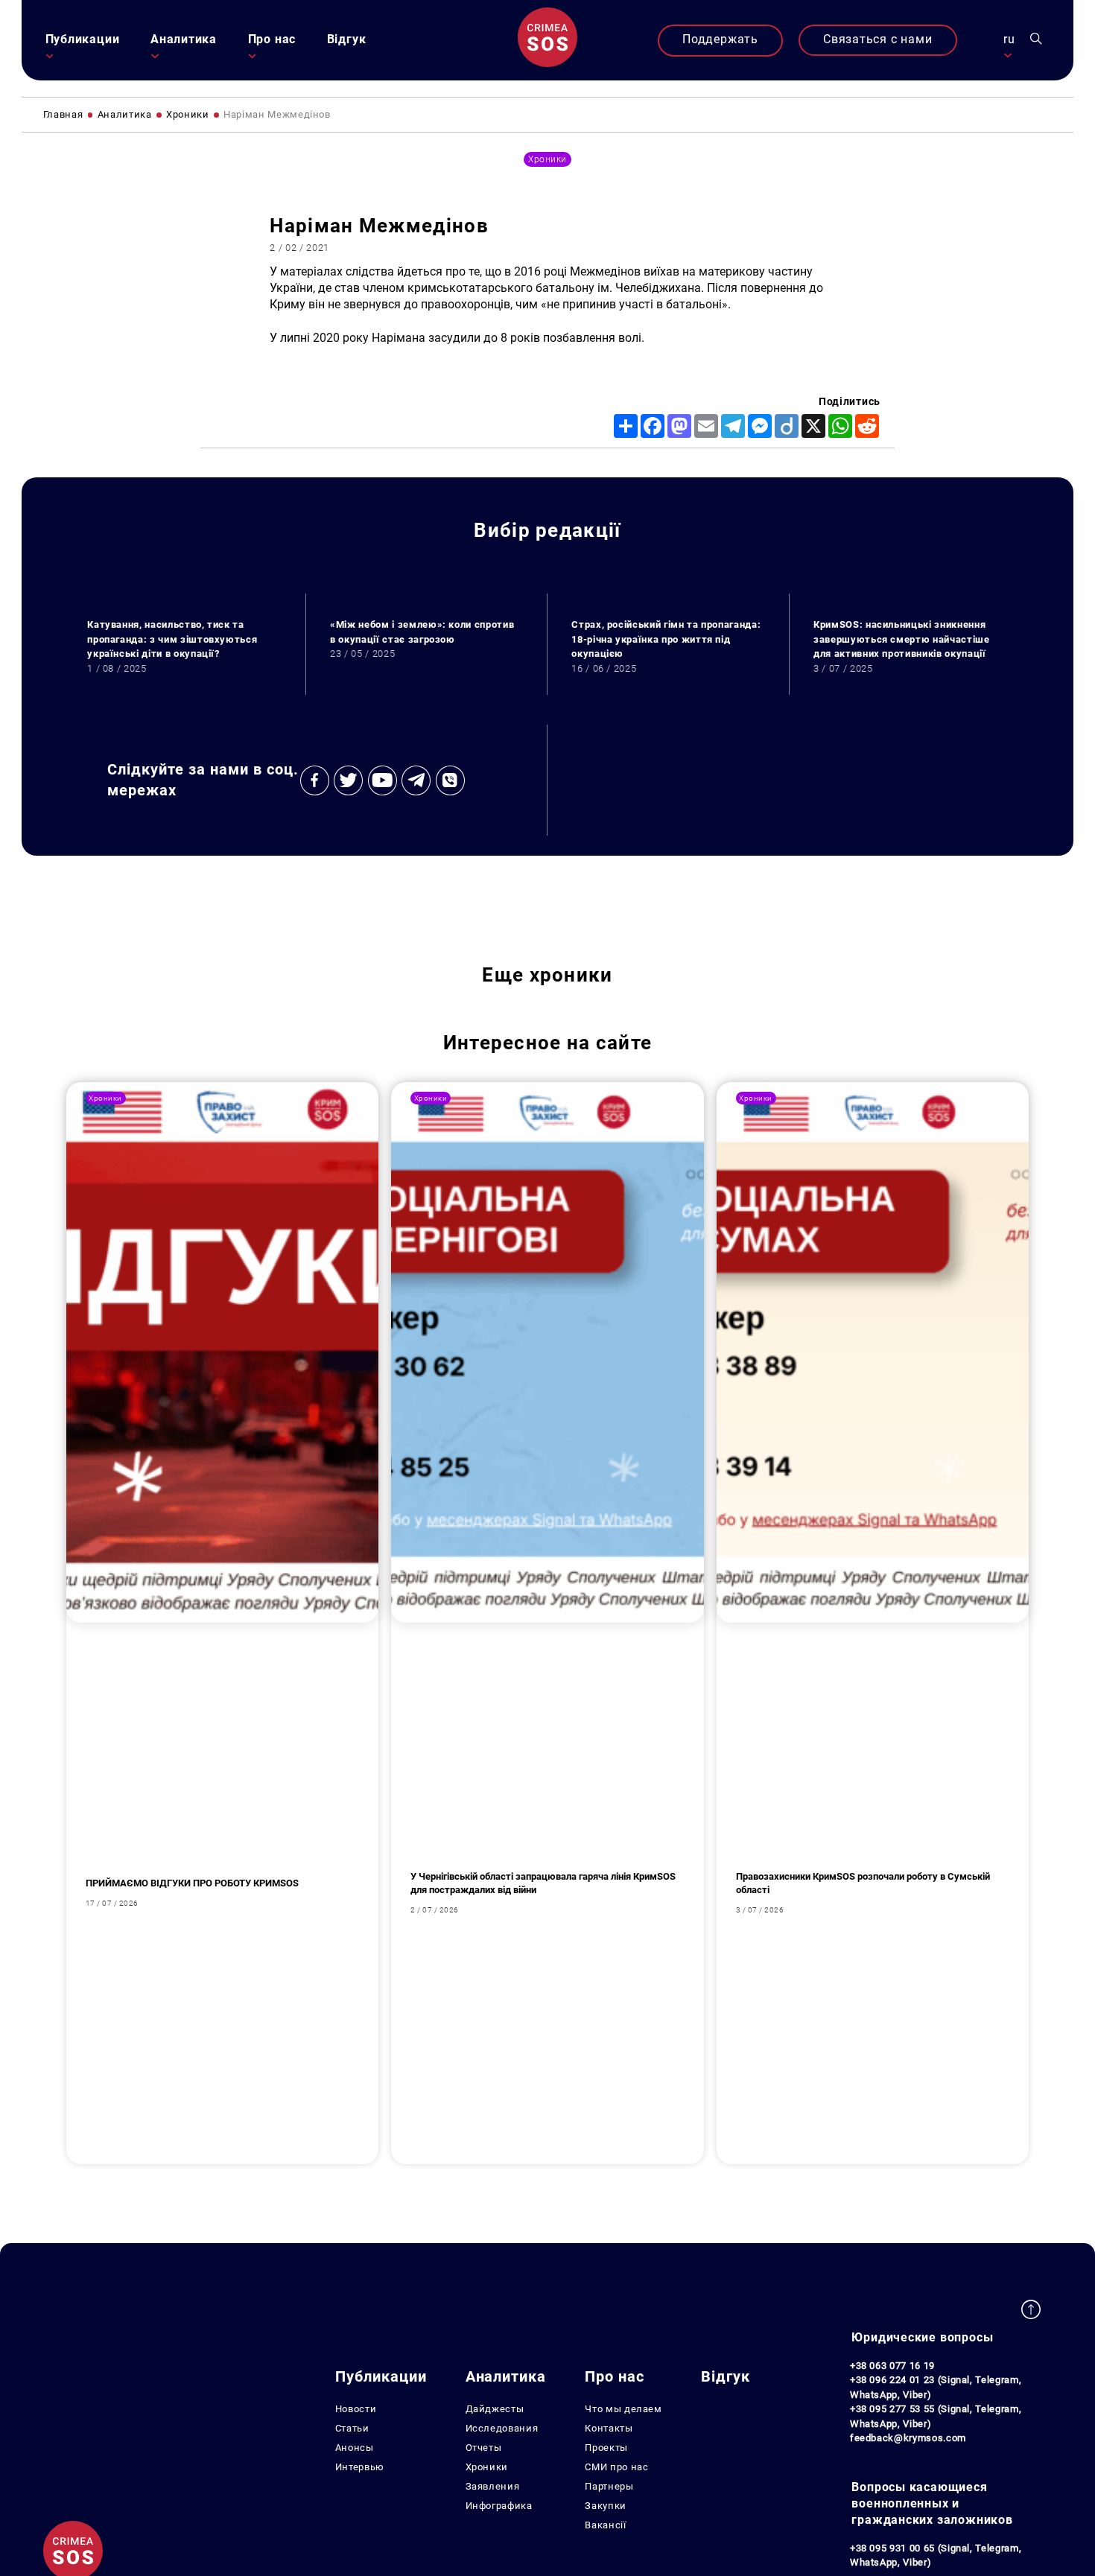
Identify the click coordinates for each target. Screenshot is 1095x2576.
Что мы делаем (623, 2409)
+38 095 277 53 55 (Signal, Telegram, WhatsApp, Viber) (936, 2416)
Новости (356, 2409)
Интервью (360, 2467)
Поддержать (720, 39)
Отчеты (484, 2448)
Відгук (347, 39)
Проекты (606, 2448)
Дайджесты (495, 2409)
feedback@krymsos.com (908, 2438)
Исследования (502, 2428)
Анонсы (355, 2448)
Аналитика (184, 39)
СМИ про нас (616, 2467)
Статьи (352, 2428)
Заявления (493, 2486)
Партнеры (609, 2486)
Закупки (606, 2506)
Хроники (487, 2467)
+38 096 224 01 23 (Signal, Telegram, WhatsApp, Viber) (936, 2387)
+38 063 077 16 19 (892, 2366)
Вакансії (605, 2525)
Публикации (83, 39)
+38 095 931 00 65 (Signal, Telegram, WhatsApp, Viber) (936, 2556)
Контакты (609, 2428)
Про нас (272, 39)
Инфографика (499, 2506)
